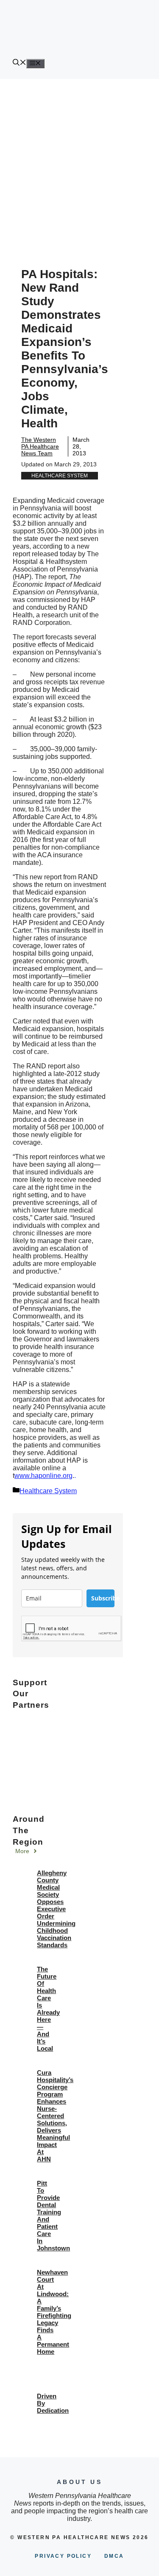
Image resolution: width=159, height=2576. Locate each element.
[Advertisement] (79, 163)
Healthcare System (60, 476)
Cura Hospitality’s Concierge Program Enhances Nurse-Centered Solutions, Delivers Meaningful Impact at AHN (55, 2116)
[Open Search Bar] (20, 63)
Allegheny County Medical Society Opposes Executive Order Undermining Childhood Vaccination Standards (56, 1909)
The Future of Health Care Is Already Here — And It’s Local (48, 2009)
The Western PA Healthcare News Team (40, 446)
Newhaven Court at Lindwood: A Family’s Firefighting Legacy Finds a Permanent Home (54, 2312)
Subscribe (103, 1598)
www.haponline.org (43, 1476)
